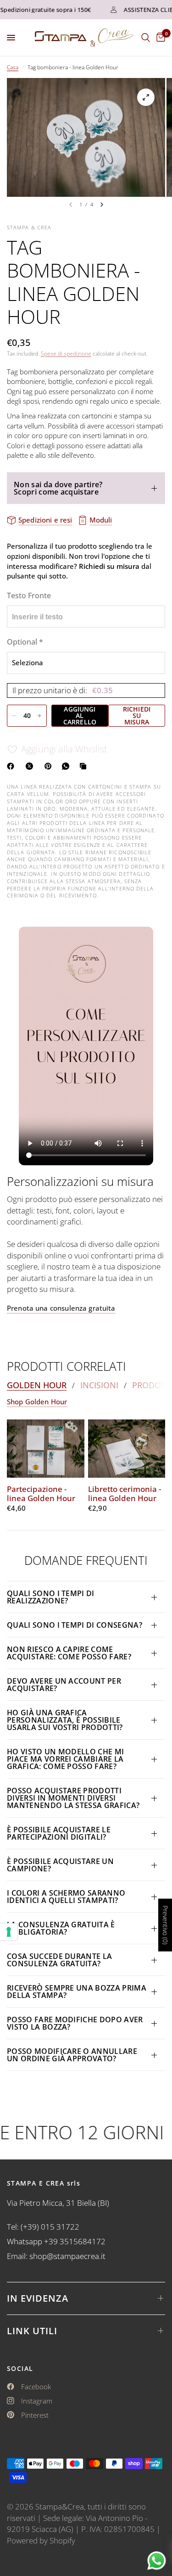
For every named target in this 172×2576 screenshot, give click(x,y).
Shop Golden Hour (37, 1402)
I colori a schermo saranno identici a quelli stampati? (66, 1897)
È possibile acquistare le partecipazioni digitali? (59, 1833)
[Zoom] (146, 97)
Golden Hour (37, 1385)
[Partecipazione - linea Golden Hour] (46, 1448)
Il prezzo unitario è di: (63, 690)
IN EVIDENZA (38, 2298)
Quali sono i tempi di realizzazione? (51, 1597)
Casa (13, 67)
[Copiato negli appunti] (85, 766)
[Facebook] (12, 766)
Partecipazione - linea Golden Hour (41, 1494)
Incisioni (99, 1385)
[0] (159, 38)
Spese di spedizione (66, 353)
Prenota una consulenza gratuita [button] (61, 1308)
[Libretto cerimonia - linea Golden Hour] (127, 1448)
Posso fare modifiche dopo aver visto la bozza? (75, 2023)
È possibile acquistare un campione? (60, 1865)
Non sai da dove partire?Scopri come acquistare (58, 488)
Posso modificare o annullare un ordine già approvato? (72, 2055)
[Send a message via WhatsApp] (157, 2561)
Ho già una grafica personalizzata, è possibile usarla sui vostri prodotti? (65, 1720)
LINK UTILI (32, 2331)
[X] (31, 766)
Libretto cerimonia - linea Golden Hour (125, 1494)
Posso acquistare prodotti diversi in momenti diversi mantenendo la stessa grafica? (73, 1798)
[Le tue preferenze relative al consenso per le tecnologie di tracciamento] (9, 1932)
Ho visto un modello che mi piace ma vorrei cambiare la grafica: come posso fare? (65, 1759)
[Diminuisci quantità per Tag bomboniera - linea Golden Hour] (14, 716)
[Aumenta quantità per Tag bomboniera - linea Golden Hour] (39, 716)
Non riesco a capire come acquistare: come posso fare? (69, 1653)
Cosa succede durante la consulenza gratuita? (59, 1960)
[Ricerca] (146, 38)
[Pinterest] (50, 766)
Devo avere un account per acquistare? (64, 1685)
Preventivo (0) (165, 1925)
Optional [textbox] (25, 642)
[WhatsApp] (67, 766)
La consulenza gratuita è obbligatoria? (61, 1928)
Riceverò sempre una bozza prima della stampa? (77, 1992)
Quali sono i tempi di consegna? (75, 1625)
